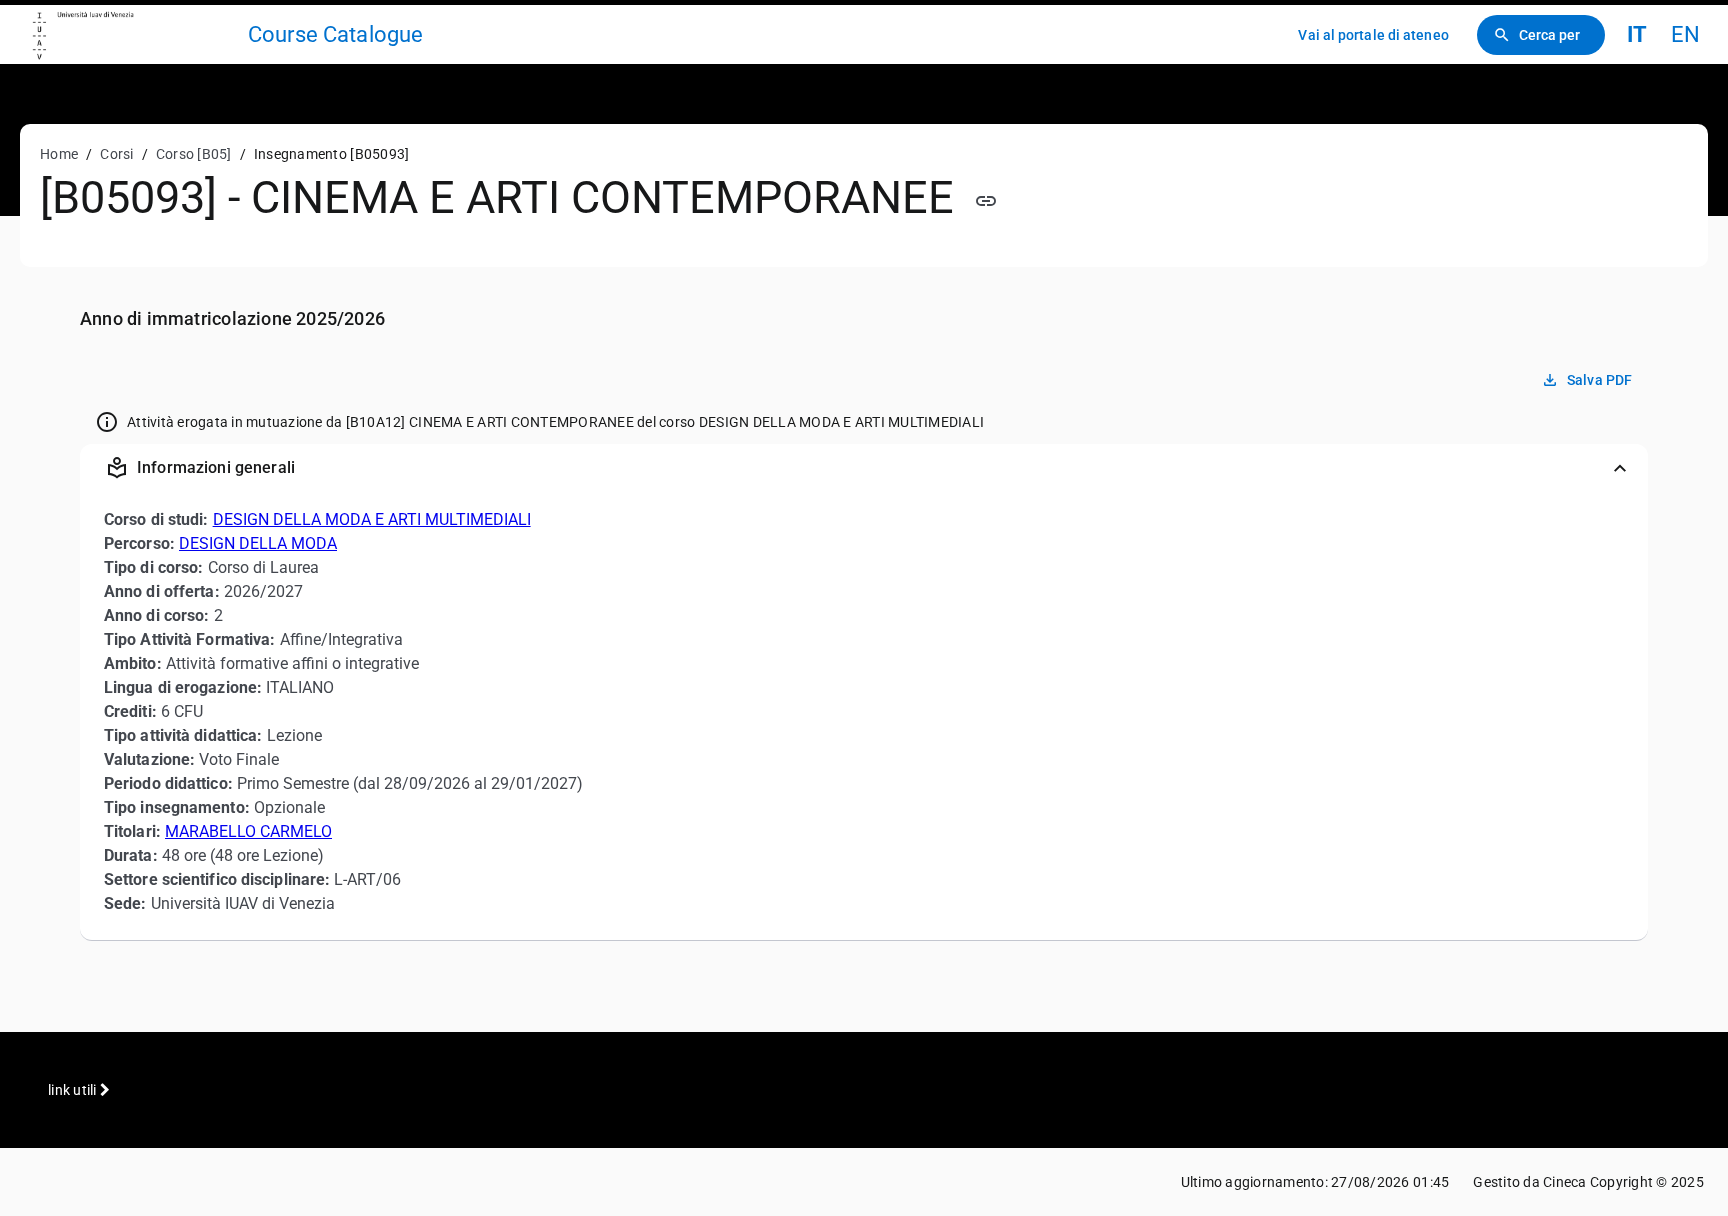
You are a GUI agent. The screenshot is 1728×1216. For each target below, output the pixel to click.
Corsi (116, 154)
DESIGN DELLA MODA (258, 543)
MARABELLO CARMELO (248, 831)
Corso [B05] (194, 154)
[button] (864, 468)
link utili (74, 1090)
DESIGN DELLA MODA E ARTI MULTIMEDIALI (372, 519)
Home (59, 154)
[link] (132, 34)
